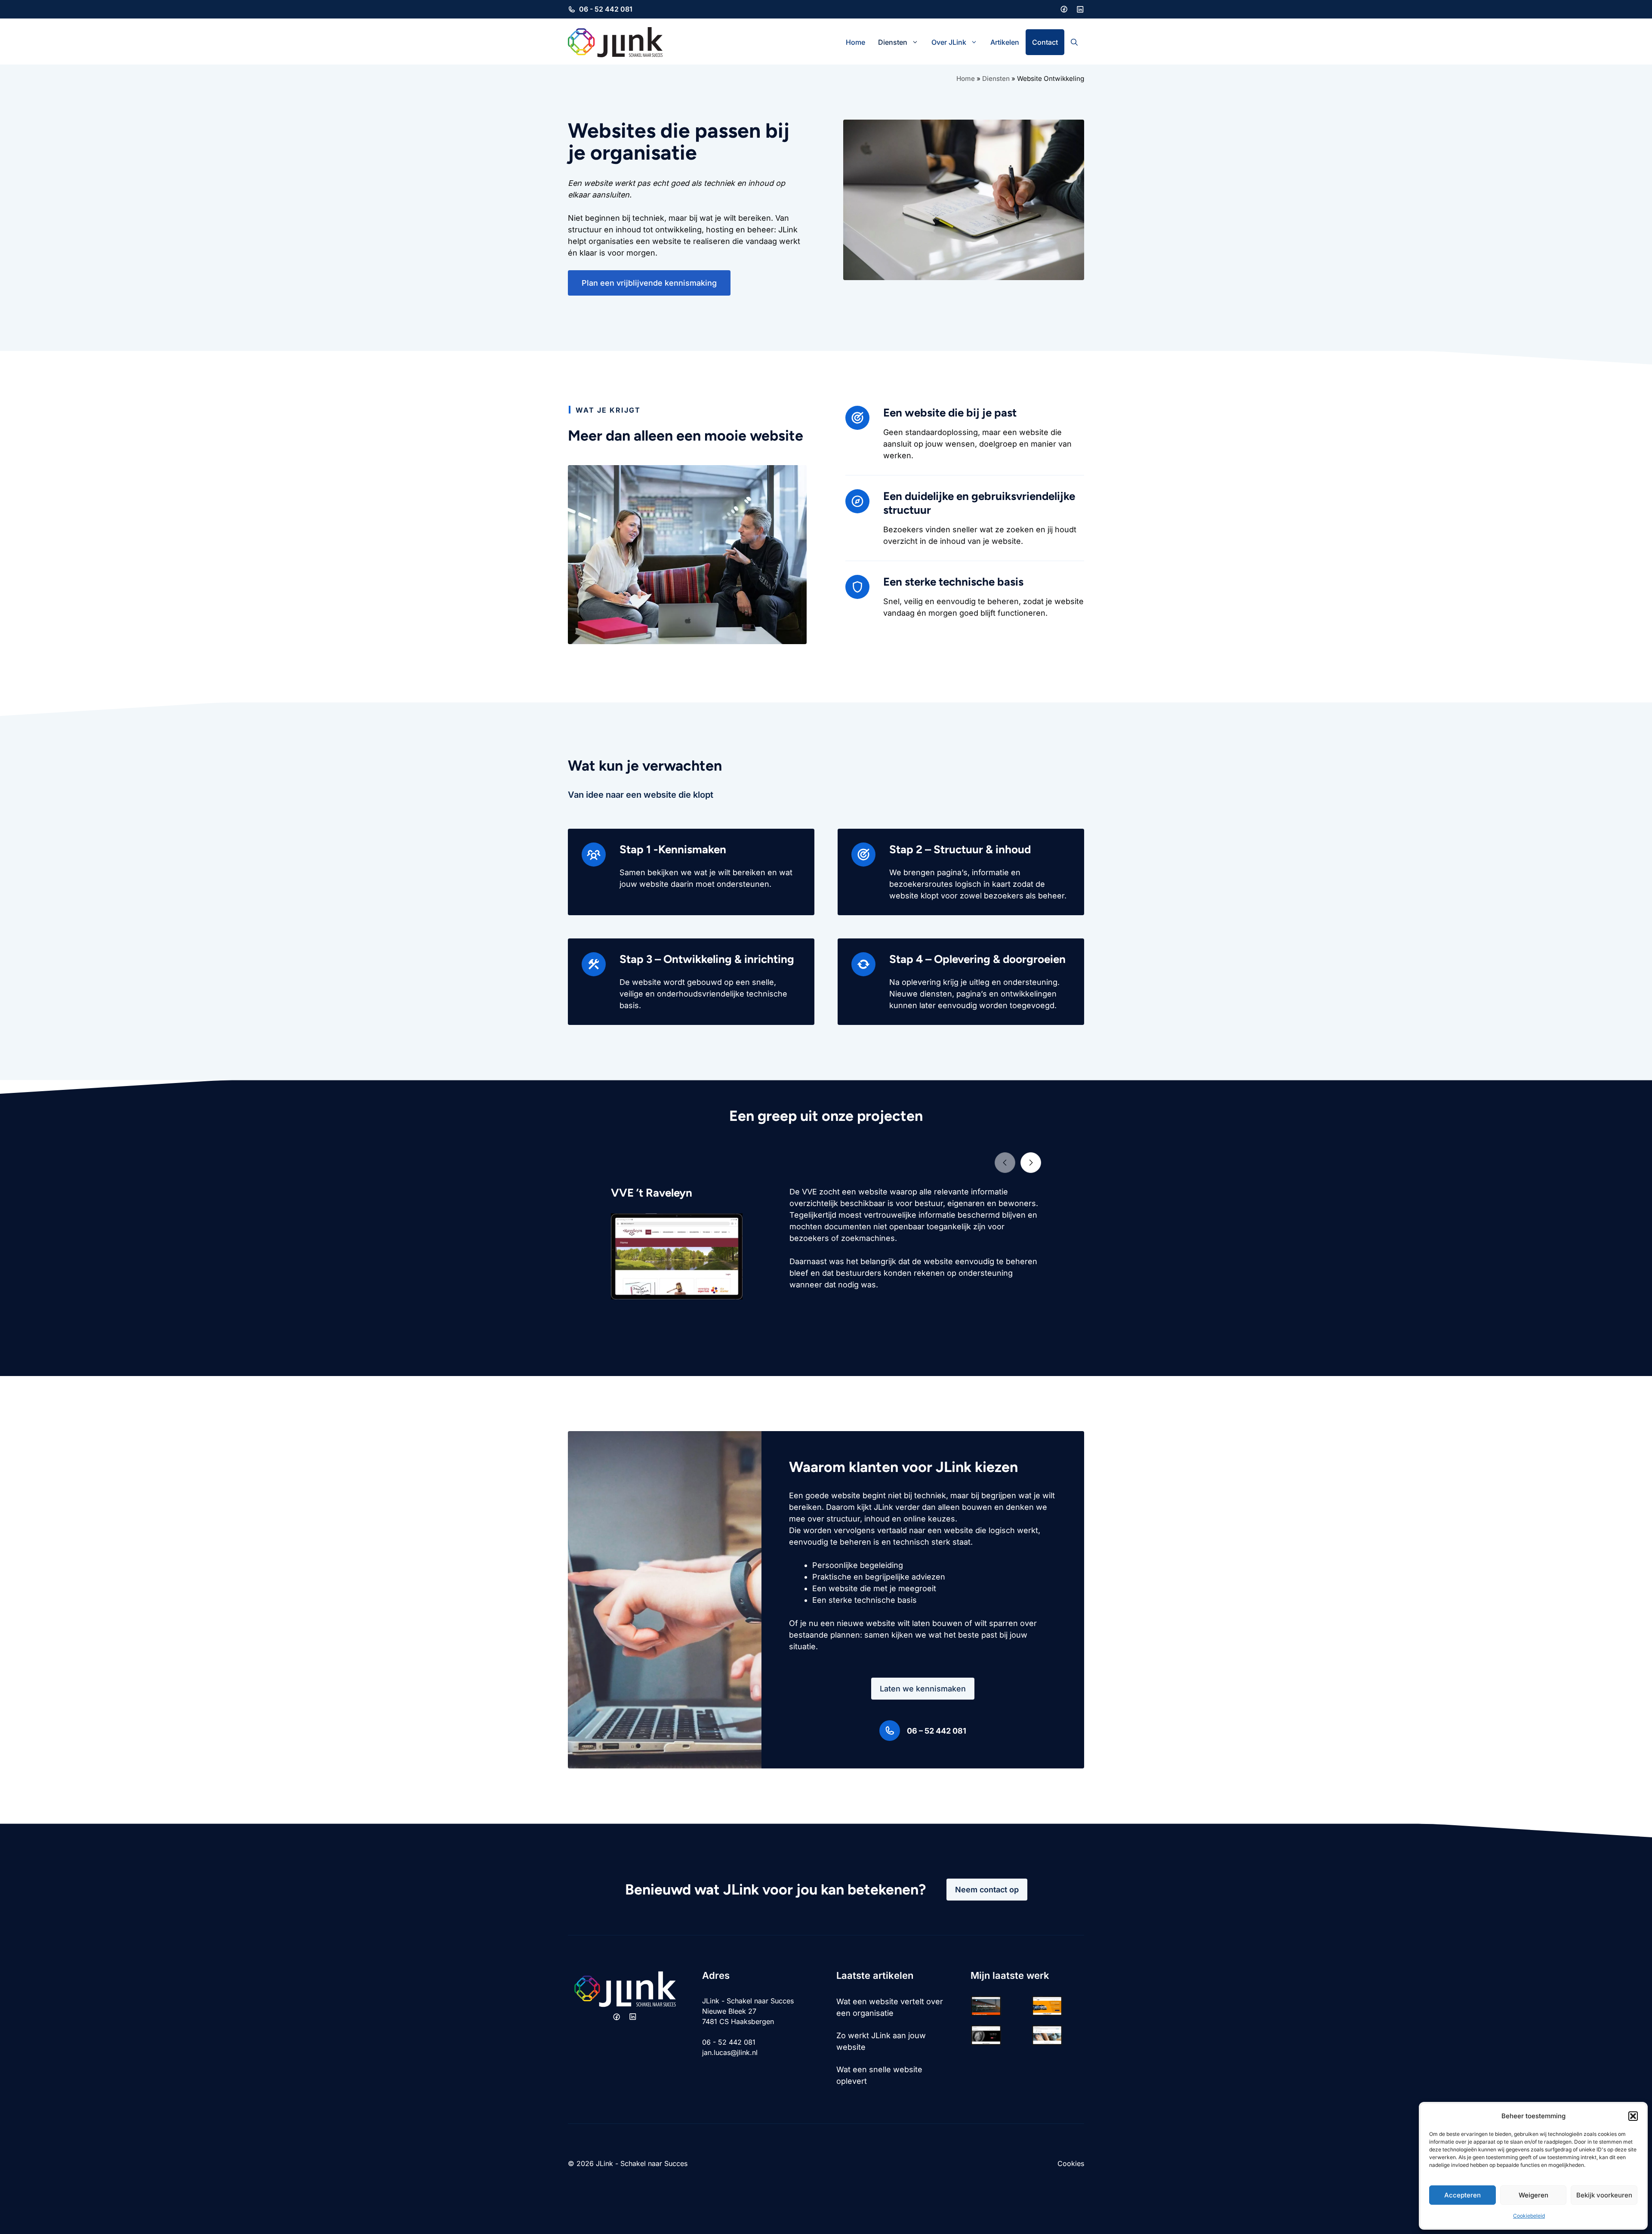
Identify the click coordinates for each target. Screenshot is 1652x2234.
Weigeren (1533, 2195)
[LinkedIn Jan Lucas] (1080, 9)
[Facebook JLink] (1064, 9)
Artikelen (1005, 42)
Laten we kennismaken (923, 1689)
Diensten (893, 42)
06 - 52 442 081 (606, 9)
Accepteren (1462, 2195)
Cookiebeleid (1529, 2216)
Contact (1045, 42)
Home (855, 42)
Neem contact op (987, 1890)
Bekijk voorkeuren (1604, 2195)
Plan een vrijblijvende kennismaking (649, 283)
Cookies (1071, 2163)
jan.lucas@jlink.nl (730, 2052)
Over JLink (949, 42)
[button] (1633, 2116)
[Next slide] (1031, 1163)
